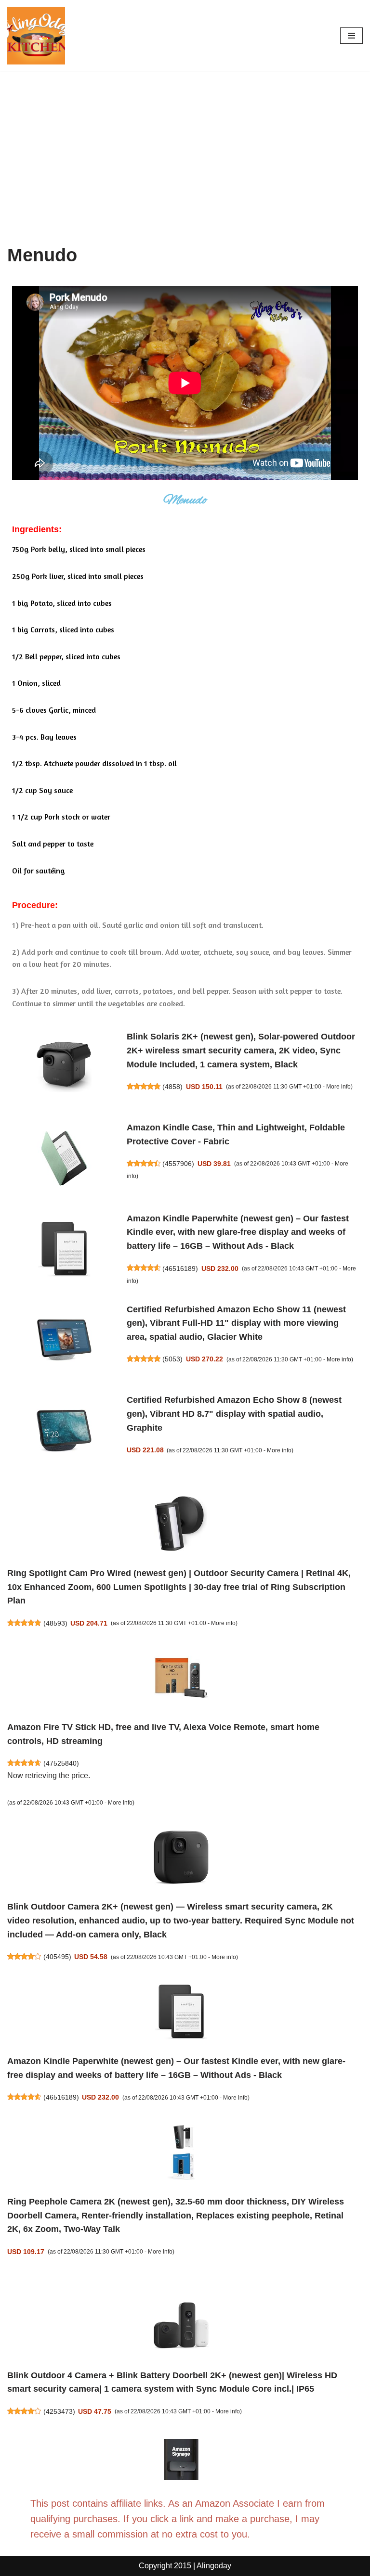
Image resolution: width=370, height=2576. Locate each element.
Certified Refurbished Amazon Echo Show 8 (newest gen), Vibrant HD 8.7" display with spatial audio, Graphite (234, 1414)
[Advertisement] (185, 143)
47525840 (61, 1763)
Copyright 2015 (165, 2566)
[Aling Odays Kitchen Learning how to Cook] (36, 36)
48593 (55, 1623)
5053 (172, 1359)
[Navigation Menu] (351, 36)
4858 (172, 1087)
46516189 (180, 1269)
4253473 (59, 2411)
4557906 (178, 1164)
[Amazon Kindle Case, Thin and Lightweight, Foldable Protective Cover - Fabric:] (64, 1160)
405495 (57, 1957)
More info (338, 1087)
